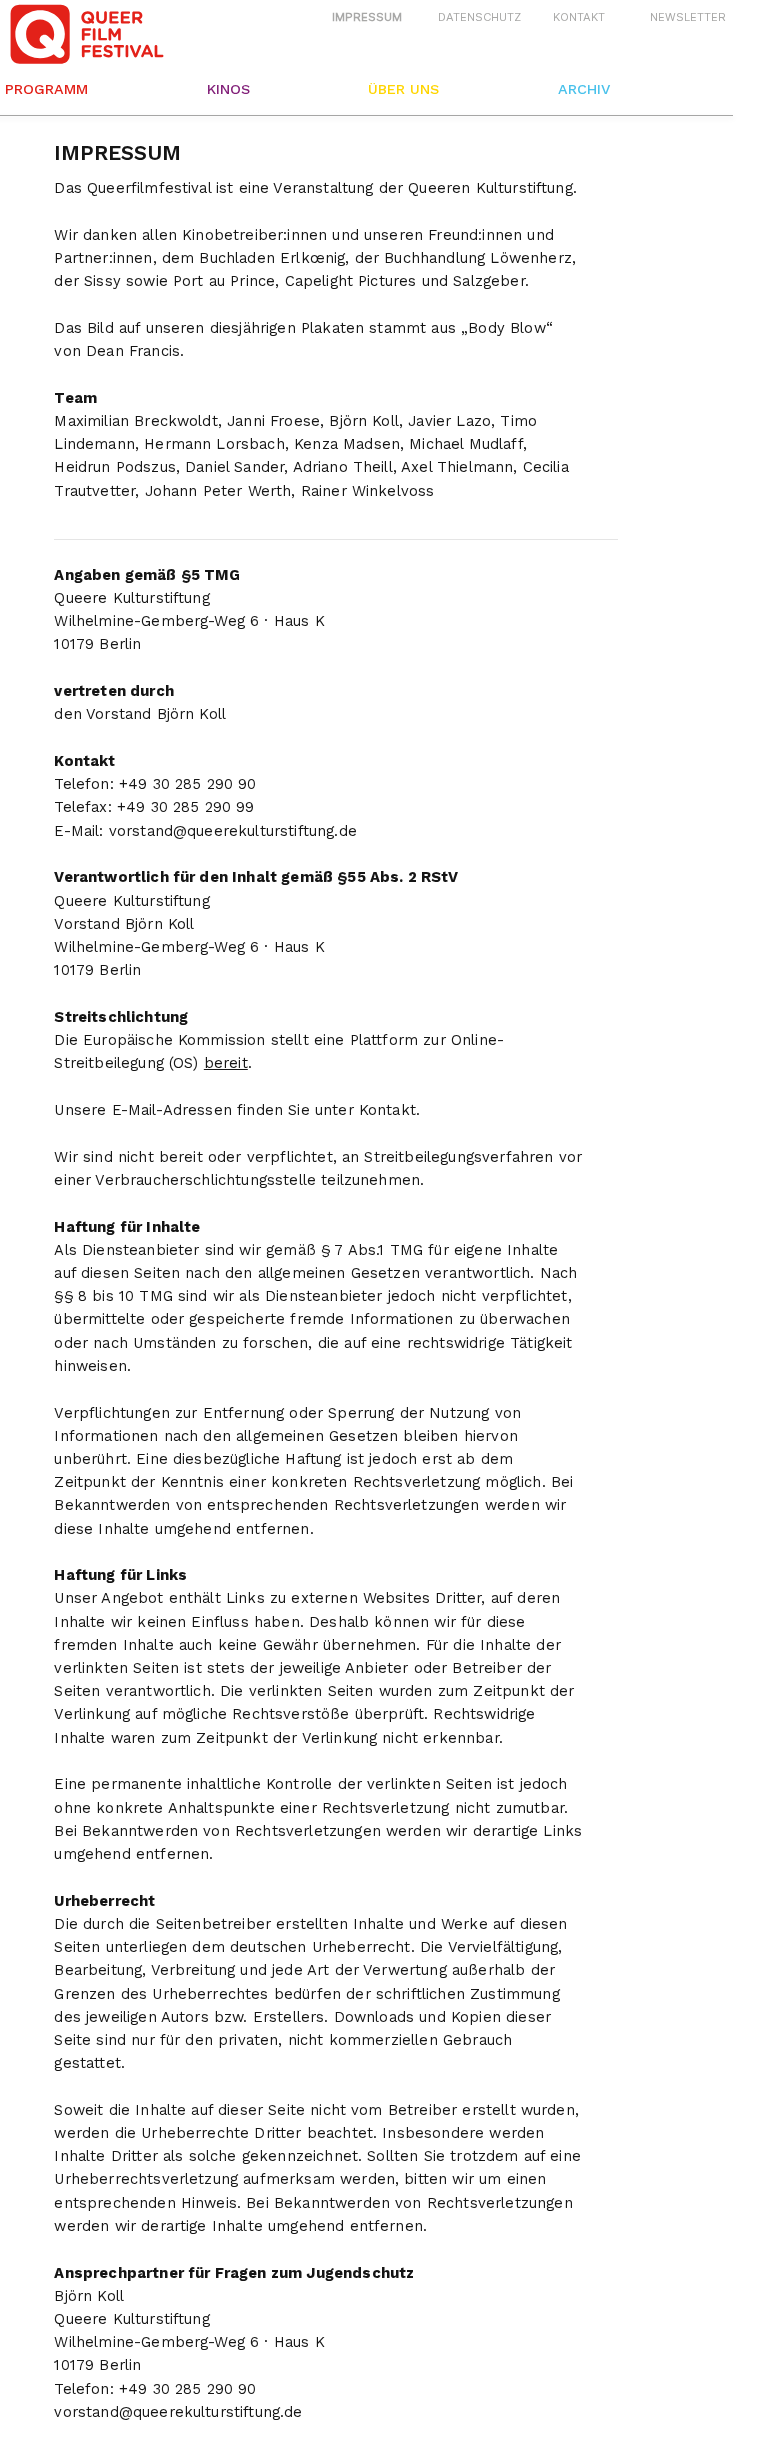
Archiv (584, 89)
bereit (226, 1063)
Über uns (403, 89)
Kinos (228, 89)
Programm (46, 89)
